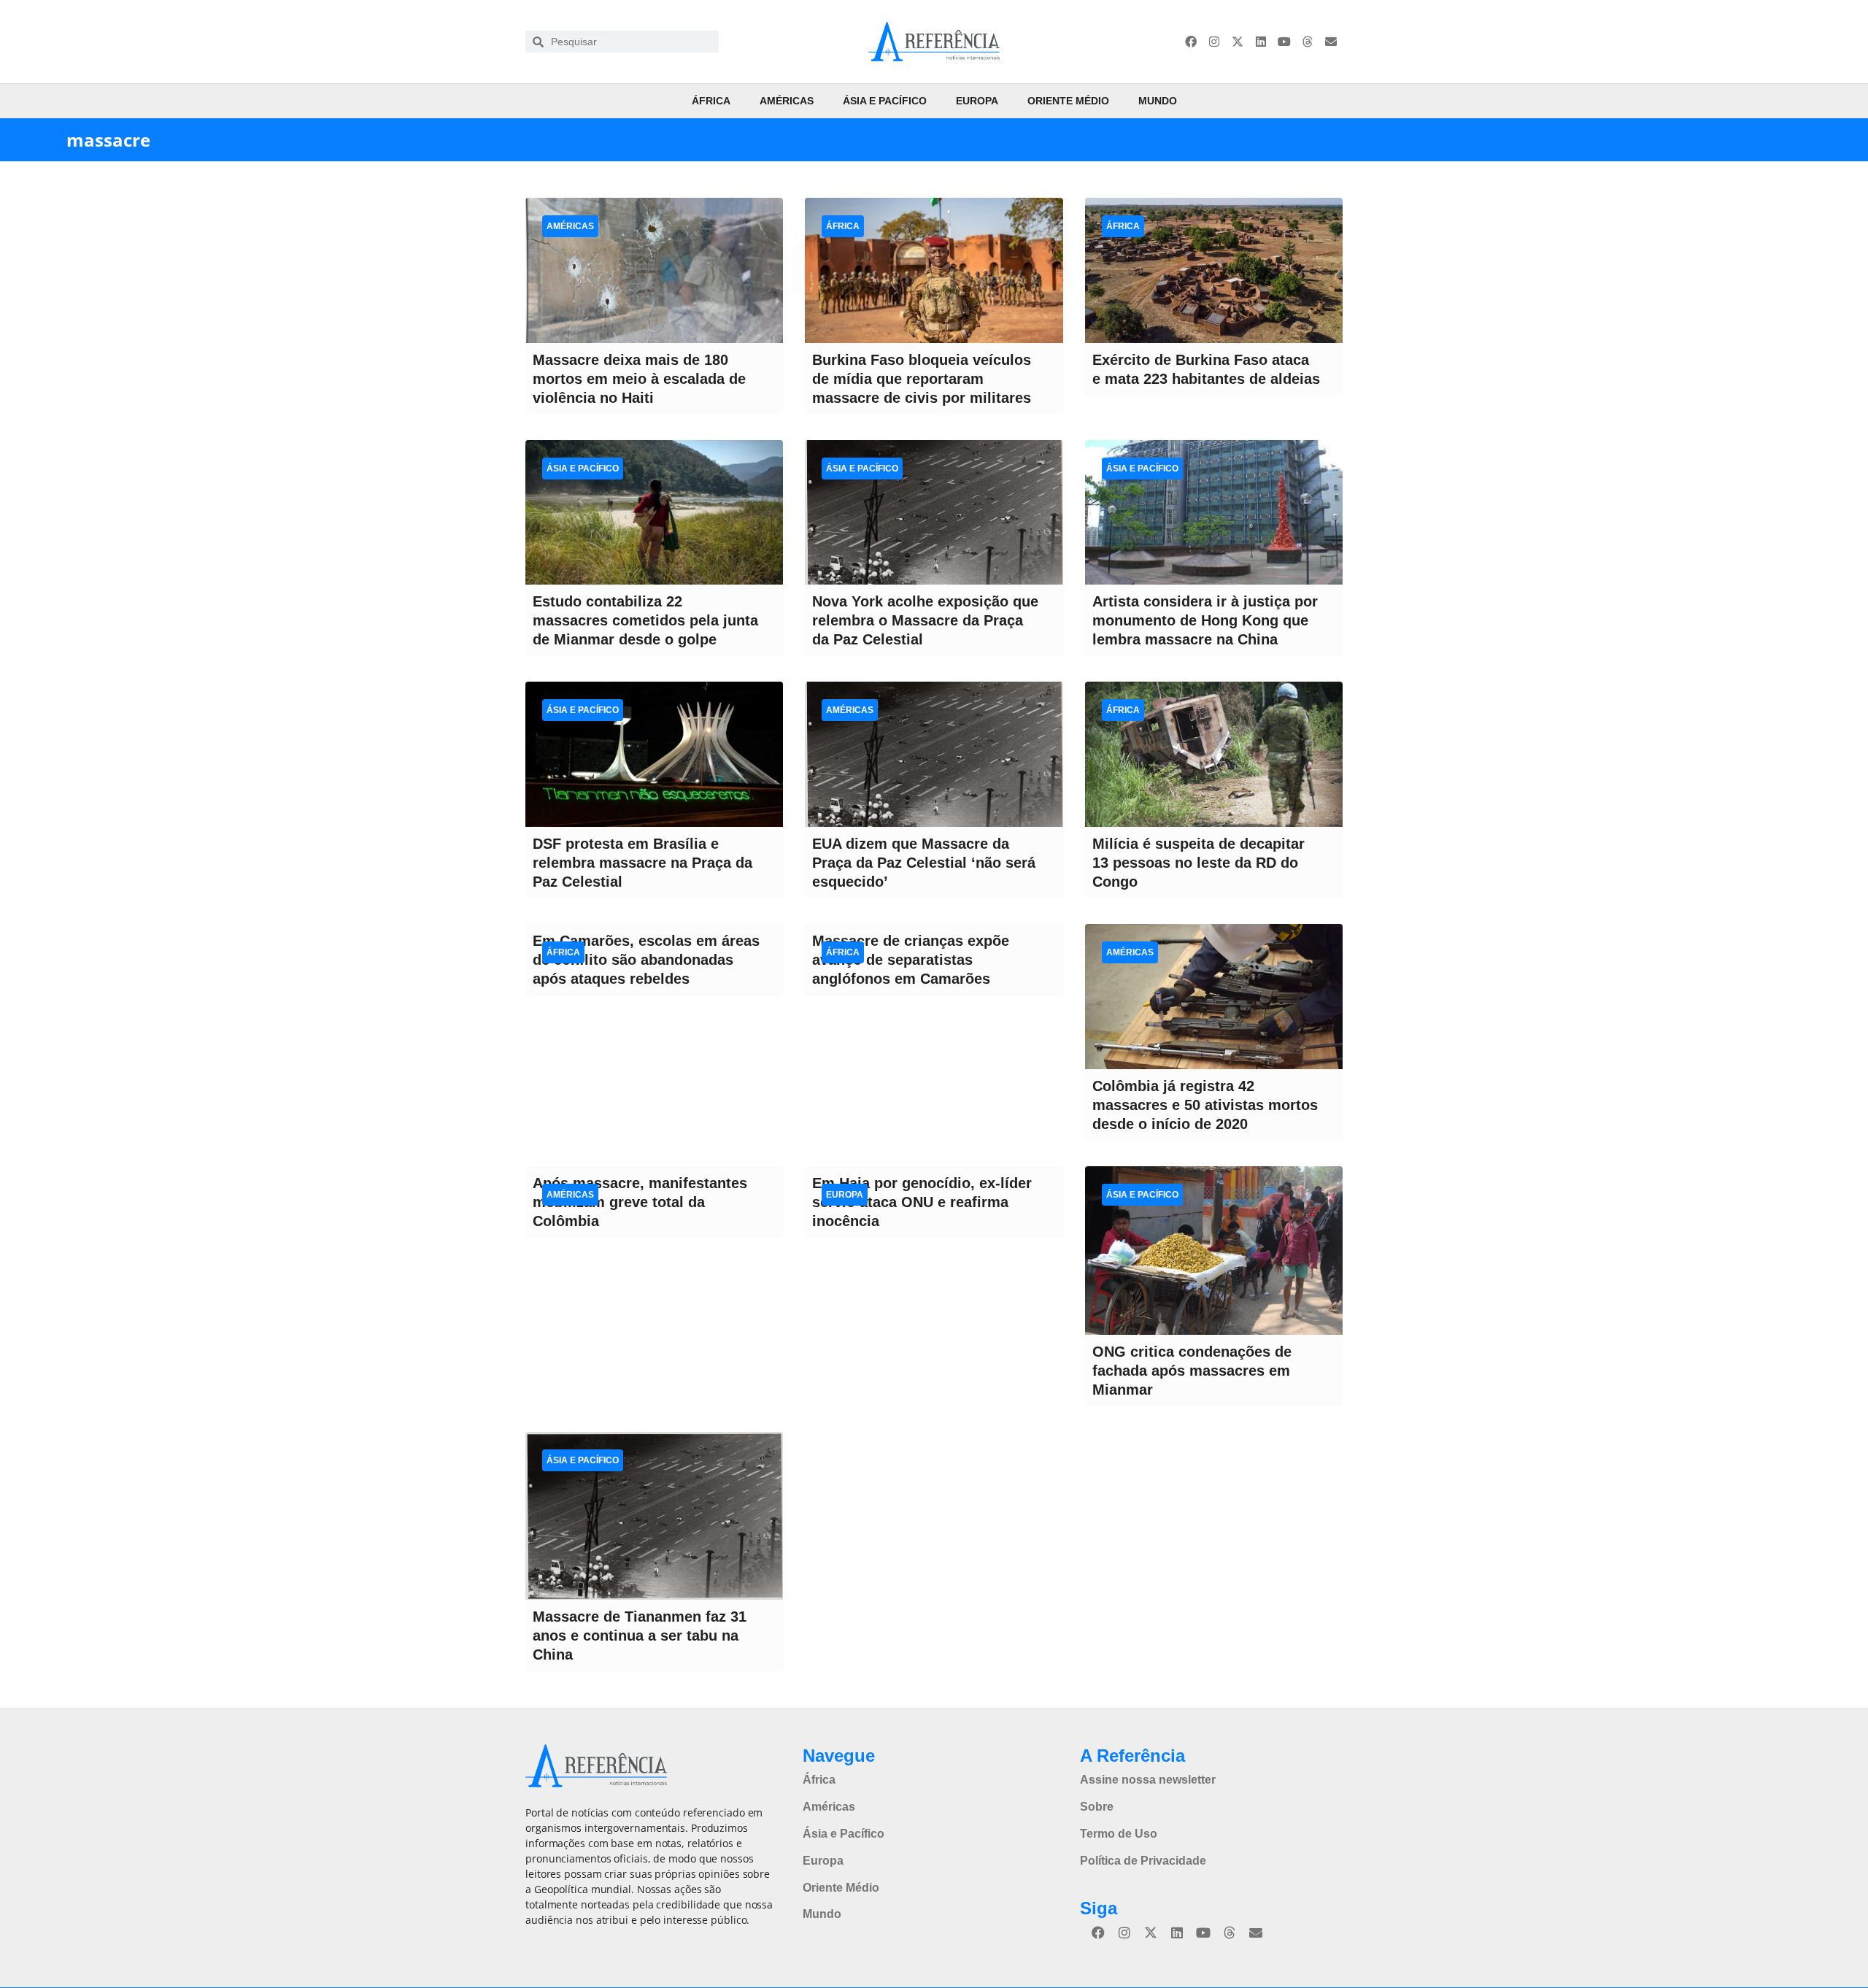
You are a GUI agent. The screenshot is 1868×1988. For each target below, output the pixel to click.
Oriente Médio (1068, 101)
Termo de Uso (1119, 1834)
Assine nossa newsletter (1148, 1780)
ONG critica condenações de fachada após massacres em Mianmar (1192, 1371)
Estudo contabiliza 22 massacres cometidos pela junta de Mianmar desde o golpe (645, 620)
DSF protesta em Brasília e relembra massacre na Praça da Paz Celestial (642, 863)
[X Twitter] (1238, 42)
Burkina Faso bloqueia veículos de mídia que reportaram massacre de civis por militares (922, 379)
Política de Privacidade (1143, 1861)
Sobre (1097, 1807)
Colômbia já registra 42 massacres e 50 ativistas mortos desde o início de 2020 (1205, 1105)
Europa (977, 101)
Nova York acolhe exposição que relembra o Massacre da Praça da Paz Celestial (925, 620)
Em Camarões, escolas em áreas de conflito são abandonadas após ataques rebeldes (646, 960)
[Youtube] (1284, 42)
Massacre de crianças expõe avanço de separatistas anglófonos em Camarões (911, 960)
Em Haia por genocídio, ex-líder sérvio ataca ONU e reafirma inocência (922, 1202)
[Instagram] (1214, 42)
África (711, 101)
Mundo (1158, 101)
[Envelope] (1331, 42)
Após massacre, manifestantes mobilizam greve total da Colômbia (640, 1202)
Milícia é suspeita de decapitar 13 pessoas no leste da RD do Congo (1199, 863)
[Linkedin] (1261, 42)
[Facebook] (1191, 42)
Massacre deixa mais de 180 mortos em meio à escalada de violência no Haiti (639, 379)
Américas (787, 101)
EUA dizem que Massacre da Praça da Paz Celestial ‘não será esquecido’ (924, 863)
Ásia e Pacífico (885, 101)
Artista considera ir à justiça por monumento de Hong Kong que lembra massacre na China (1205, 620)
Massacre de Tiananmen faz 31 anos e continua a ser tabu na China (640, 1636)
